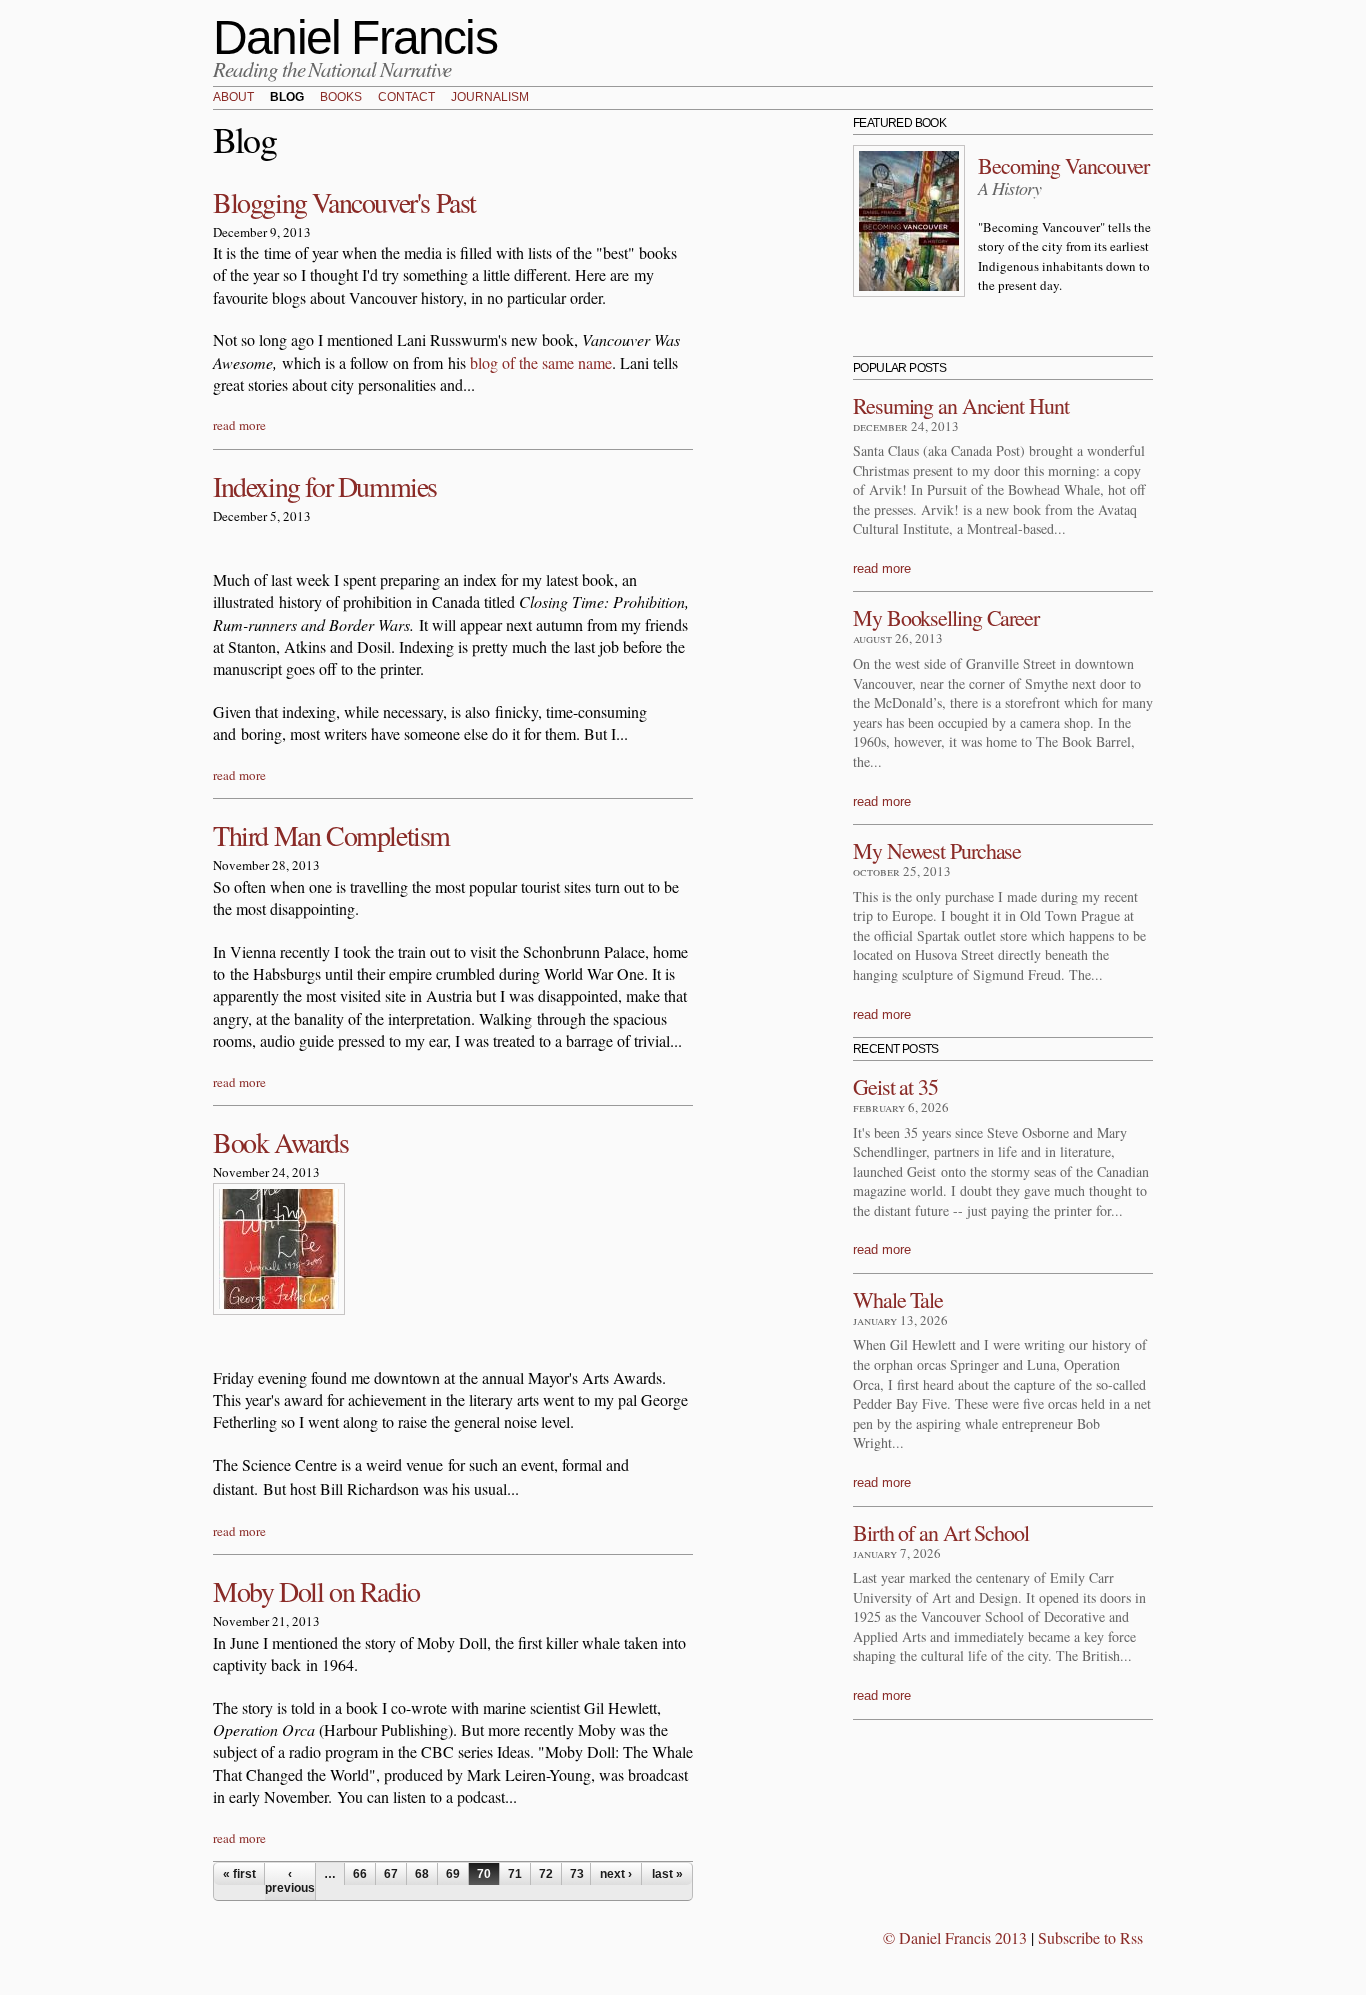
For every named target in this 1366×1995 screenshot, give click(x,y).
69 (453, 1874)
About (233, 98)
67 (391, 1874)
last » (667, 1874)
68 (422, 1874)
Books (341, 98)
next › (616, 1874)
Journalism (490, 98)
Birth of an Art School (941, 1532)
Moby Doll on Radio (316, 1591)
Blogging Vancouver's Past (344, 202)
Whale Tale (898, 1299)
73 (577, 1874)
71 (515, 1874)
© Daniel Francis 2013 (955, 1937)
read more (239, 425)
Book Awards (281, 1142)
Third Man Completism (331, 835)
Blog (287, 98)
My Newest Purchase (937, 850)
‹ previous (290, 1881)
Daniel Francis (355, 37)
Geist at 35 (895, 1086)
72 (546, 1874)
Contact (406, 98)
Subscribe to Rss (1090, 1937)
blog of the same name (541, 362)
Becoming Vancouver (1063, 165)
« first (239, 1874)
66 (360, 1874)
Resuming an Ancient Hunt (961, 405)
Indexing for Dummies (325, 486)
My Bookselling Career (946, 617)
